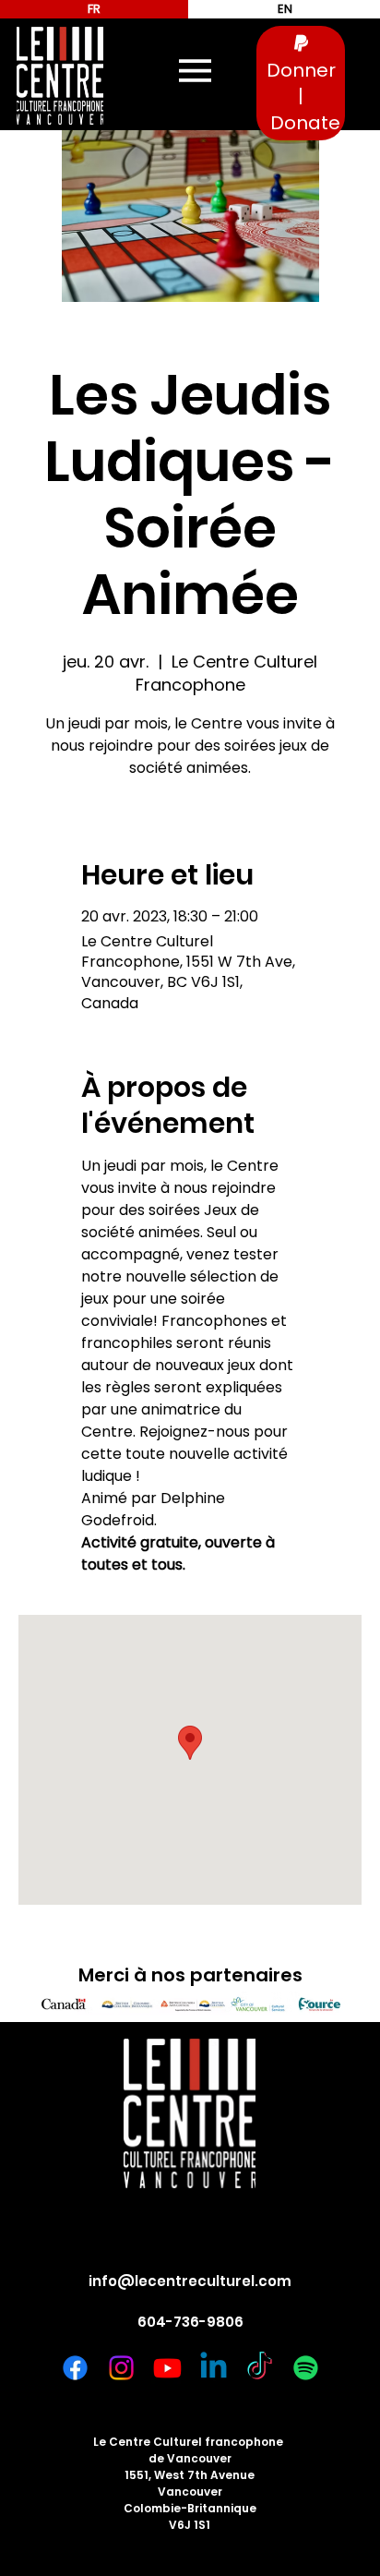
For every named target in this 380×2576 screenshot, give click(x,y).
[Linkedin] (214, 2368)
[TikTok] (260, 2368)
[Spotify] (306, 2368)
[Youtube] (167, 2368)
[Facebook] (75, 2368)
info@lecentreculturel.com (190, 2281)
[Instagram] (121, 2368)
